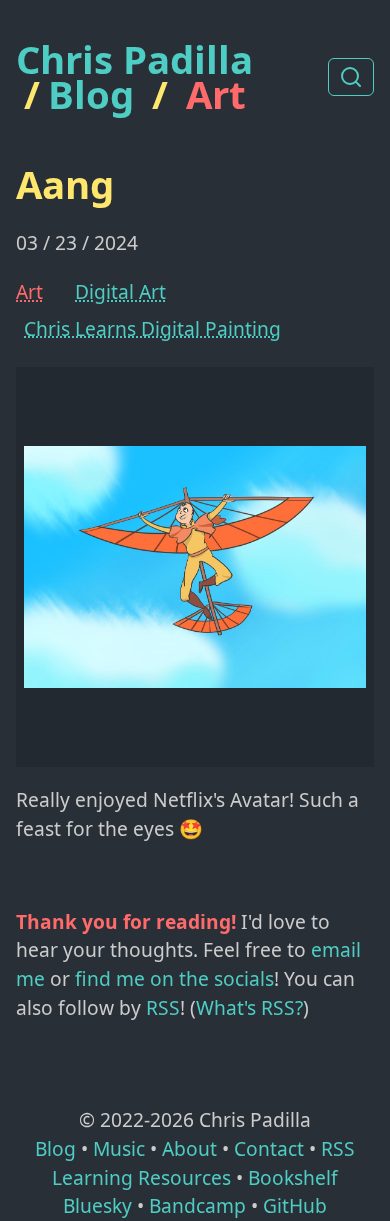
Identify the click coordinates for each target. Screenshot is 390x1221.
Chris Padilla (134, 59)
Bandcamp (197, 1205)
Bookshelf (293, 1177)
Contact (269, 1148)
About (189, 1148)
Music (119, 1148)
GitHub (295, 1205)
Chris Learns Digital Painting (152, 328)
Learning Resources (141, 1177)
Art (216, 94)
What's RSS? (249, 1007)
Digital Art (120, 291)
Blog (91, 94)
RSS (163, 1007)
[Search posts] (351, 77)
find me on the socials (174, 978)
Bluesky (97, 1205)
